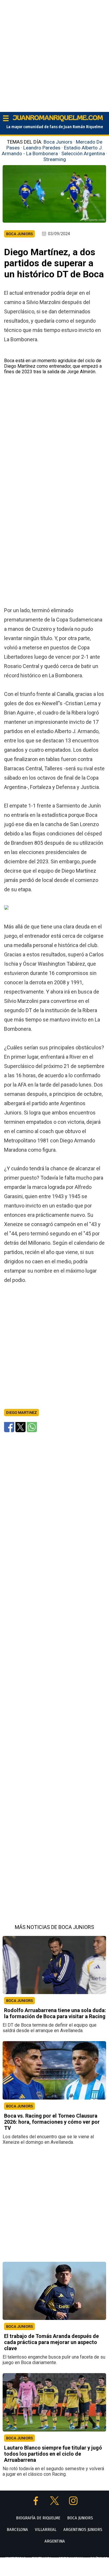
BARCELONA (17, 2529)
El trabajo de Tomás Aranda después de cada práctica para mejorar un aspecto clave (51, 2342)
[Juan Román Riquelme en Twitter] (55, 2503)
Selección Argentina (83, 153)
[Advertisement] (54, 55)
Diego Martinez (22, 1413)
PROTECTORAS (15, 2559)
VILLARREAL (46, 2529)
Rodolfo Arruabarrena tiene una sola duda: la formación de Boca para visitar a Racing (55, 2014)
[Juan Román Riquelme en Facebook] (36, 2503)
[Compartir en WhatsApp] (32, 1427)
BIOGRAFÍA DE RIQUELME (38, 2518)
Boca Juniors (58, 142)
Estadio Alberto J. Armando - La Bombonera (52, 151)
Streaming (55, 159)
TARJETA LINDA (42, 2559)
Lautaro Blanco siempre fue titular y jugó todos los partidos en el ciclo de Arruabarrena (53, 2454)
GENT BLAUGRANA (71, 2559)
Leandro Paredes (42, 148)
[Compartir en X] (20, 1427)
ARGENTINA (55, 2541)
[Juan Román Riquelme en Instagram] (73, 2503)
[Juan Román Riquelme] (58, 120)
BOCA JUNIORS (19, 2001)
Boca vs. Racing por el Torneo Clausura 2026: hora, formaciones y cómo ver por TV (52, 2122)
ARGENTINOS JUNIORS (83, 2529)
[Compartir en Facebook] (9, 1427)
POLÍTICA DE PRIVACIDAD (63, 2570)
